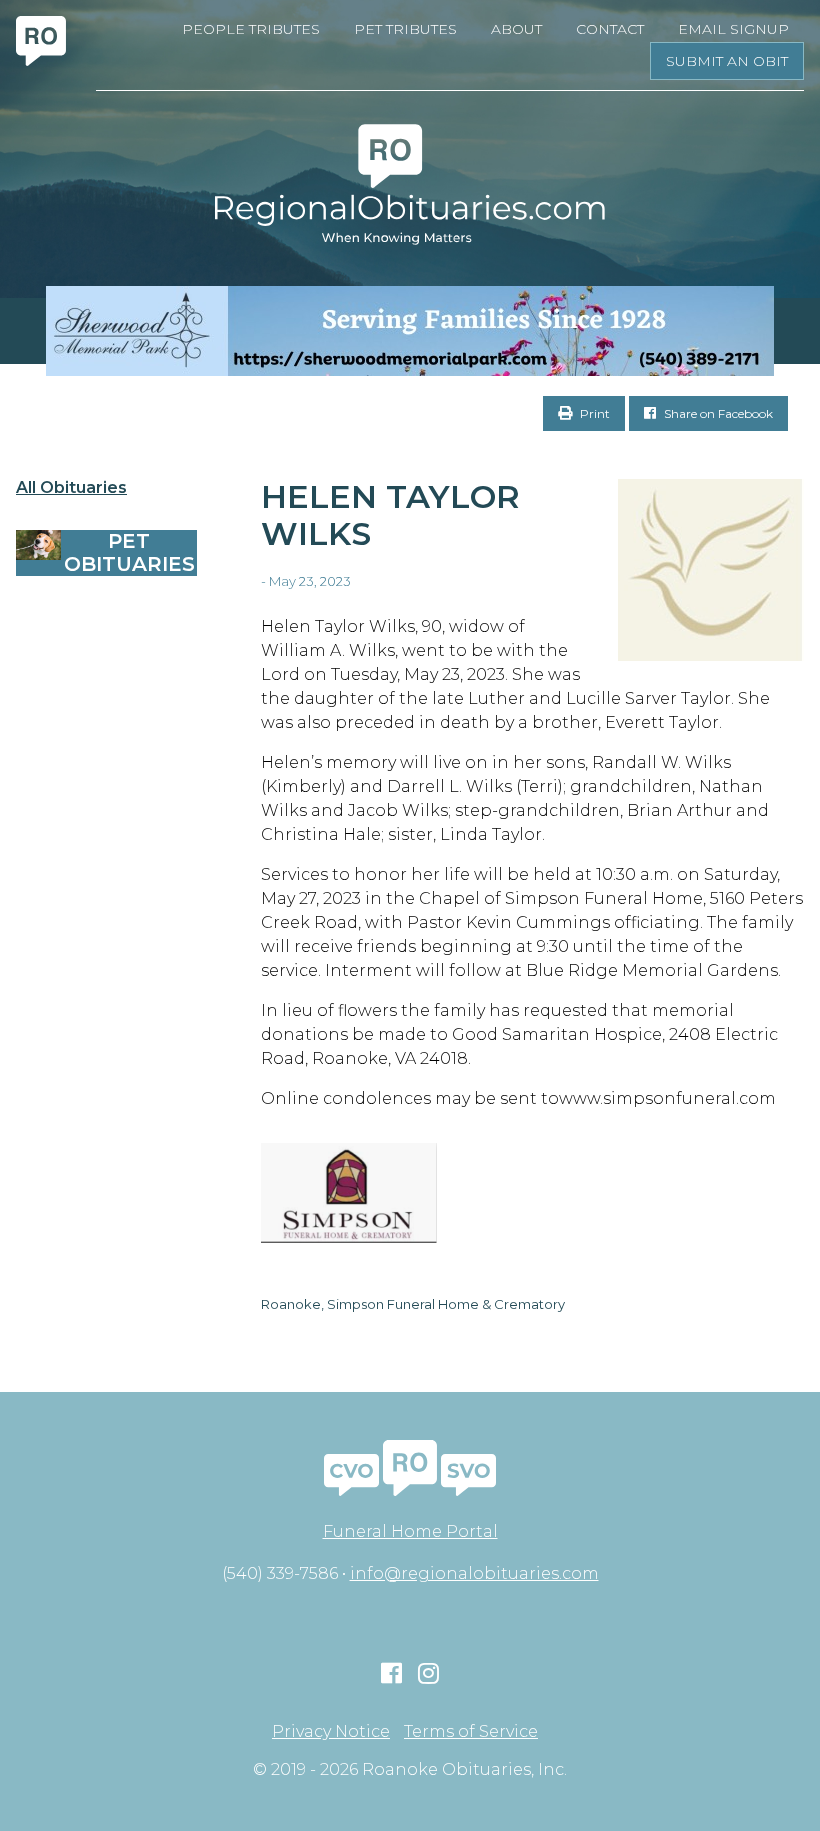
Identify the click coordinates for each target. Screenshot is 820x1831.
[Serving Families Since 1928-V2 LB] (410, 331)
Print (593, 413)
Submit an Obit (727, 61)
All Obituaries (71, 488)
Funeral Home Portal (410, 1531)
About (516, 29)
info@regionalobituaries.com (474, 1573)
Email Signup (733, 29)
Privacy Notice (331, 1732)
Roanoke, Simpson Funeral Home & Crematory (413, 1304)
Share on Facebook (717, 413)
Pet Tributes (405, 29)
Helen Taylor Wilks (390, 515)
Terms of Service (471, 1732)
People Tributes (251, 29)
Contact (610, 29)
